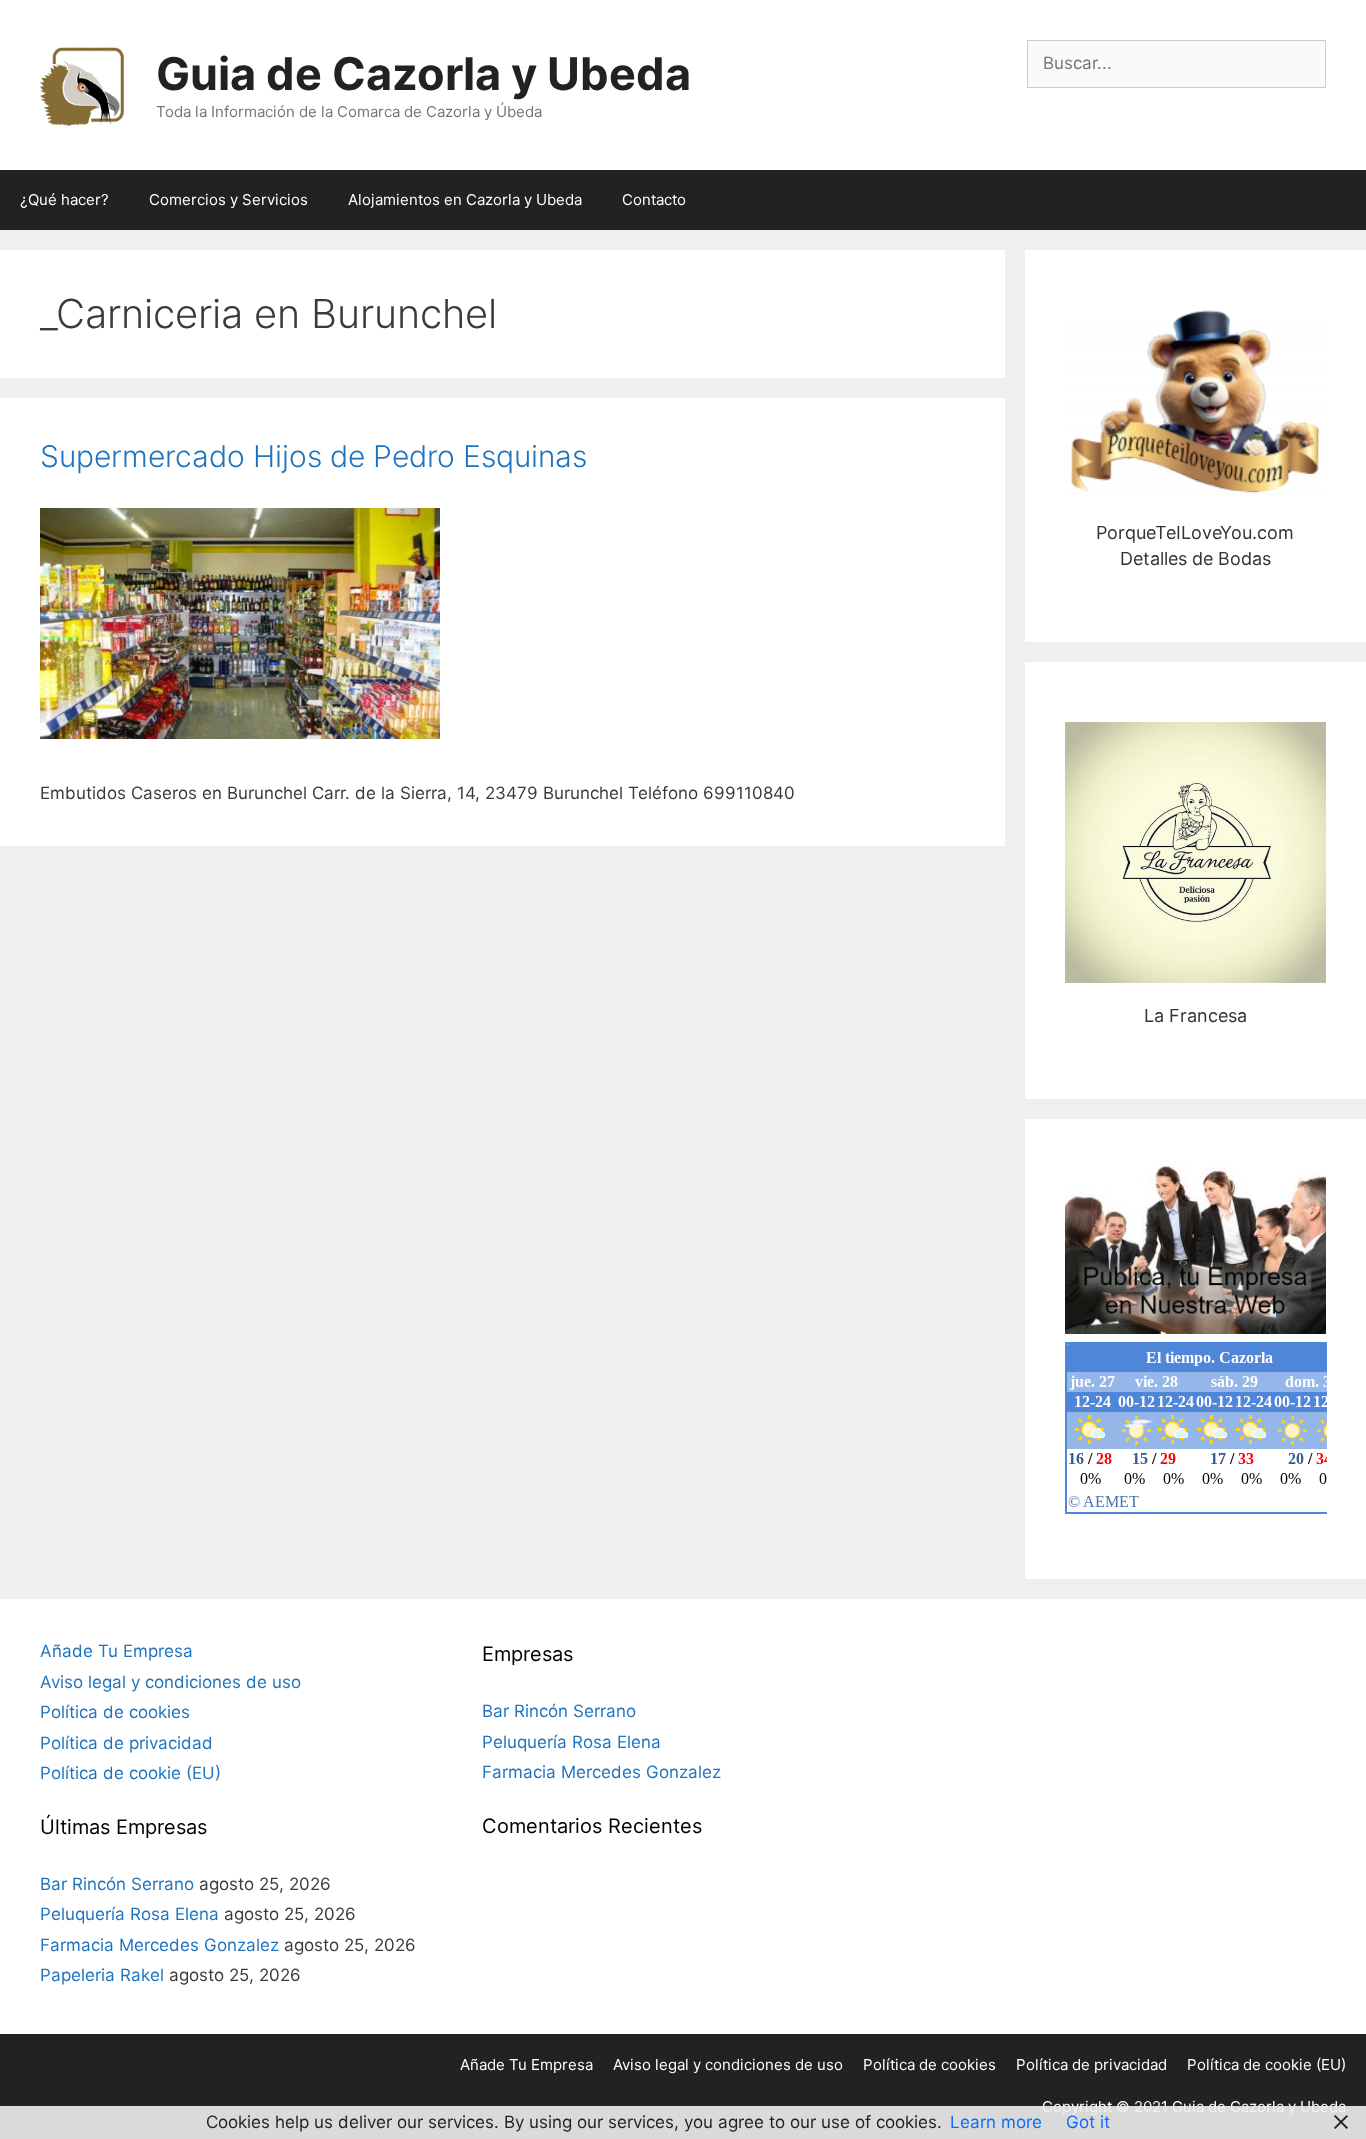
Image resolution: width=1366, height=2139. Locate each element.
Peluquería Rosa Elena (129, 1914)
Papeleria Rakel (102, 1975)
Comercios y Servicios (228, 199)
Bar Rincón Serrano (117, 1884)
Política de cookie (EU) (130, 1773)
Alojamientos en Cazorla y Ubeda (465, 199)
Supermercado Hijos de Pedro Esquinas (313, 456)
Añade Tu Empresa (116, 1651)
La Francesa (1195, 852)
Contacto (654, 199)
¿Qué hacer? (64, 199)
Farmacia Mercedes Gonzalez (159, 1945)
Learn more (996, 2122)
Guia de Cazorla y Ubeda (423, 73)
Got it (1088, 2122)
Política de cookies (115, 1712)
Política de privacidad (126, 1743)
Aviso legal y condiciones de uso (170, 1682)
